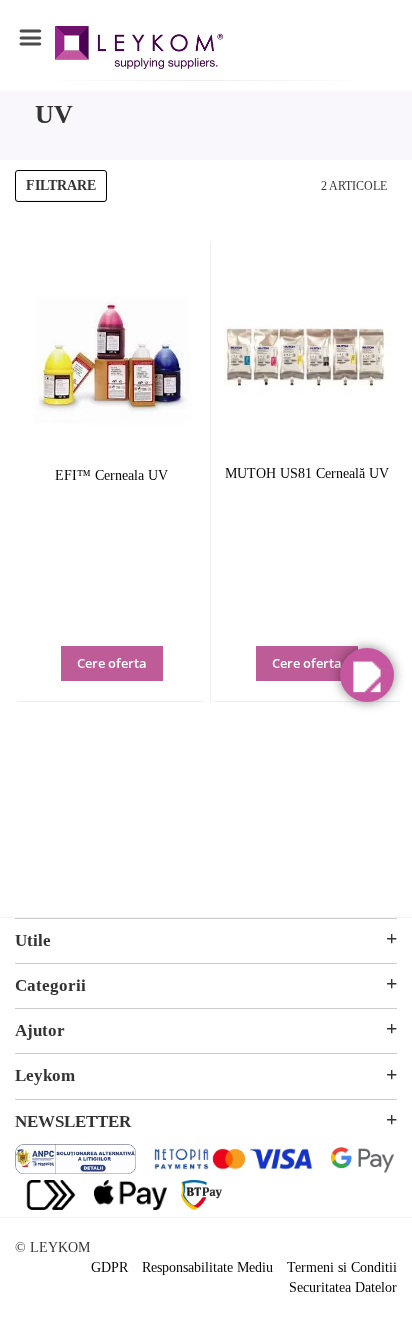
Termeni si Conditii (342, 1267)
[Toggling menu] (30, 38)
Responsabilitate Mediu (207, 1267)
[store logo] (139, 50)
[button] (139, 677)
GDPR (109, 1267)
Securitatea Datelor (343, 1287)
